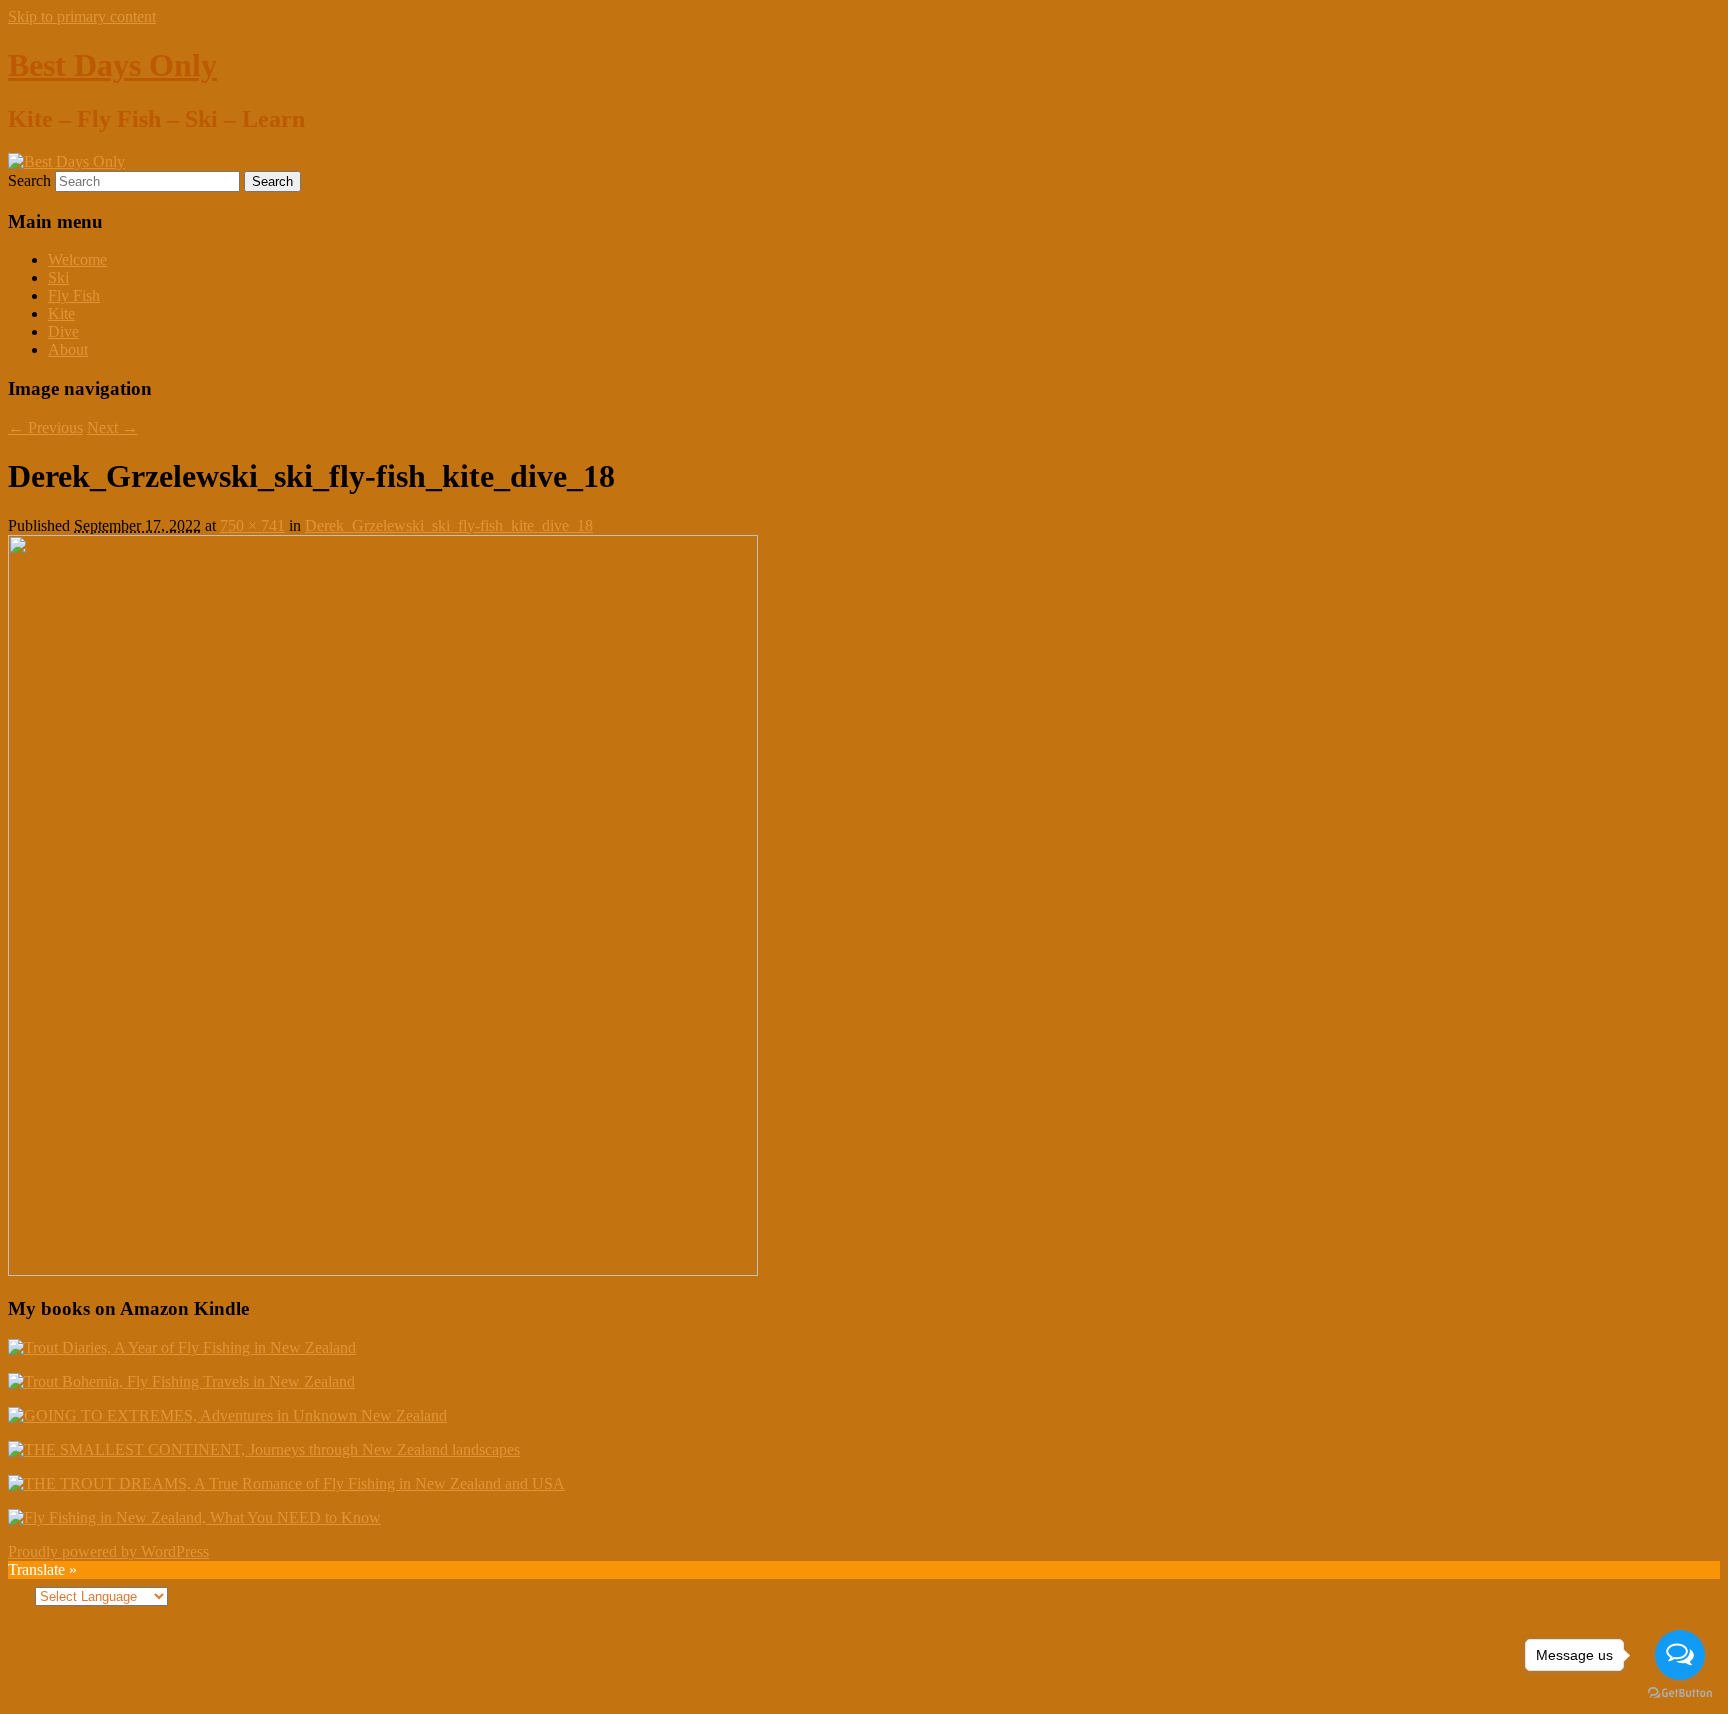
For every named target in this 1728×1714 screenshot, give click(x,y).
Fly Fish (74, 295)
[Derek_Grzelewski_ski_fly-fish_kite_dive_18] (383, 1270)
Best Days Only (112, 65)
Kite (61, 313)
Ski (58, 277)
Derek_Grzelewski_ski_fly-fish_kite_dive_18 (449, 525)
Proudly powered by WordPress (108, 1551)
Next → (112, 427)
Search (29, 180)
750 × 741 (252, 525)
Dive (63, 331)
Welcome (77, 259)
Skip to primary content (82, 16)
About (68, 349)
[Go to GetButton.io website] (1680, 1693)
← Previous (45, 427)
